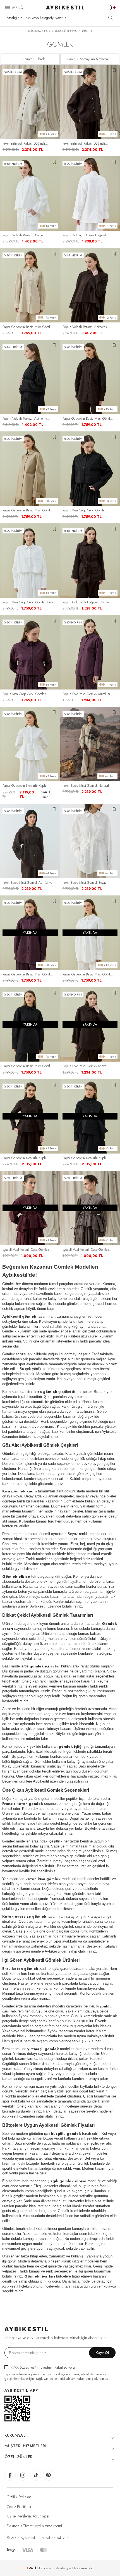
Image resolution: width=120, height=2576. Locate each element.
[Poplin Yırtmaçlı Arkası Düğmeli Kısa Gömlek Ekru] (90, 194)
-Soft (33, 2568)
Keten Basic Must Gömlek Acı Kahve (27, 883)
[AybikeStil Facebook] (10, 2475)
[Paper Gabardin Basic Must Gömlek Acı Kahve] (90, 377)
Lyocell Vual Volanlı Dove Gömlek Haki (86, 1250)
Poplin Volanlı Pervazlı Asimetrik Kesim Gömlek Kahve (85, 327)
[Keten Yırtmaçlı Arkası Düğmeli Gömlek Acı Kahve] (90, 102)
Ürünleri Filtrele (34, 59)
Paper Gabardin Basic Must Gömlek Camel (28, 510)
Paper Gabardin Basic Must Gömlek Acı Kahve (88, 419)
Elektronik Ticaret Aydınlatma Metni (34, 2526)
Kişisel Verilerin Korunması (28, 2516)
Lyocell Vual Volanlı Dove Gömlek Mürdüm (26, 1250)
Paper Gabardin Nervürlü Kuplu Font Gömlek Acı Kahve (25, 1158)
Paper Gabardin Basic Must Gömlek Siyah (28, 1066)
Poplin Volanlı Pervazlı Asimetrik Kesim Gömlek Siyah (25, 419)
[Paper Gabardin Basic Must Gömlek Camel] (30, 469)
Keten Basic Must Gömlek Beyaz (84, 883)
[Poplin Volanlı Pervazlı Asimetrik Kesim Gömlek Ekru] (30, 194)
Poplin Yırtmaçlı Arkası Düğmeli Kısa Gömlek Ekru (85, 235)
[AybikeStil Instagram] (23, 2475)
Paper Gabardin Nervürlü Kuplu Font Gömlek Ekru (25, 786)
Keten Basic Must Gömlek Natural (86, 786)
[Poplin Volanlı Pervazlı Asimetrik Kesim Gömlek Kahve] (90, 285)
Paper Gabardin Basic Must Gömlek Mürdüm (28, 974)
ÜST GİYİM (71, 31)
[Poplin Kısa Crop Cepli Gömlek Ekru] (30, 561)
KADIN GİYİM (52, 31)
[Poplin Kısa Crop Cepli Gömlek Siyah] (90, 469)
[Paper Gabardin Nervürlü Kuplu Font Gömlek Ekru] (30, 744)
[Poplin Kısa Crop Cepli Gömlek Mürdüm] (30, 652)
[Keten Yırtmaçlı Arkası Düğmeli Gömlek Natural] (30, 102)
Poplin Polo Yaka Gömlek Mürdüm (86, 694)
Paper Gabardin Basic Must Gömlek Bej (28, 327)
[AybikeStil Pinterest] (49, 2475)
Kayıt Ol (102, 2353)
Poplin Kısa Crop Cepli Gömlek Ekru (28, 602)
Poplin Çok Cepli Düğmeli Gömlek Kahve (86, 602)
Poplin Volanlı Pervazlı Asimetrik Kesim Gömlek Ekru (25, 235)
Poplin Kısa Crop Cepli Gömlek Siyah (84, 510)
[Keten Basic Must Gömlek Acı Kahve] (30, 841)
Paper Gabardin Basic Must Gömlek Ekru (88, 974)
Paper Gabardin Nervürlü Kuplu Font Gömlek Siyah (85, 1158)
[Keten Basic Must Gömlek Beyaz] (90, 841)
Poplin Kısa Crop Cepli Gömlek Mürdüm (24, 694)
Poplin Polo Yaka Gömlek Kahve (84, 1066)
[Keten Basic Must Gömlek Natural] (90, 744)
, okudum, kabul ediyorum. (45, 2367)
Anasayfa (34, 31)
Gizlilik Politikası (20, 2497)
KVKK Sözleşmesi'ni (25, 2367)
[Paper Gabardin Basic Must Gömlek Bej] (30, 285)
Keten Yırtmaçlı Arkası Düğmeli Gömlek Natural (24, 144)
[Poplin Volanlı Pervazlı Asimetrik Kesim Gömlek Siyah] (30, 377)
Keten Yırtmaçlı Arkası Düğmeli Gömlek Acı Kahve (84, 144)
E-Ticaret (45, 2568)
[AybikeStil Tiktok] (36, 2475)
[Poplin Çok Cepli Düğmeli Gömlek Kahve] (90, 561)
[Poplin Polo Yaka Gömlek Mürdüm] (90, 652)
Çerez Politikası (19, 2507)
